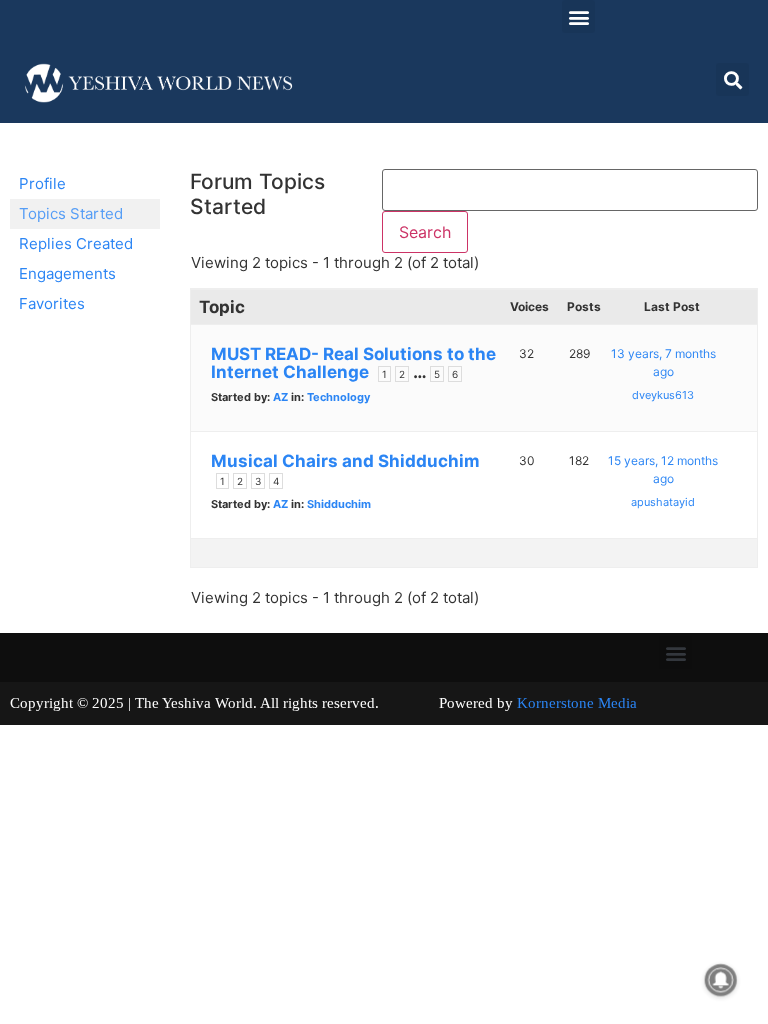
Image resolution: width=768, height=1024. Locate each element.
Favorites (52, 303)
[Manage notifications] (721, 980)
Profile (42, 183)
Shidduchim (339, 504)
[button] (578, 16)
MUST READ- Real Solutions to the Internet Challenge (353, 363)
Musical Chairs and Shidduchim (345, 461)
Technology (338, 397)
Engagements (67, 273)
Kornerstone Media (577, 703)
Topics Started (71, 213)
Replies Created (76, 243)
